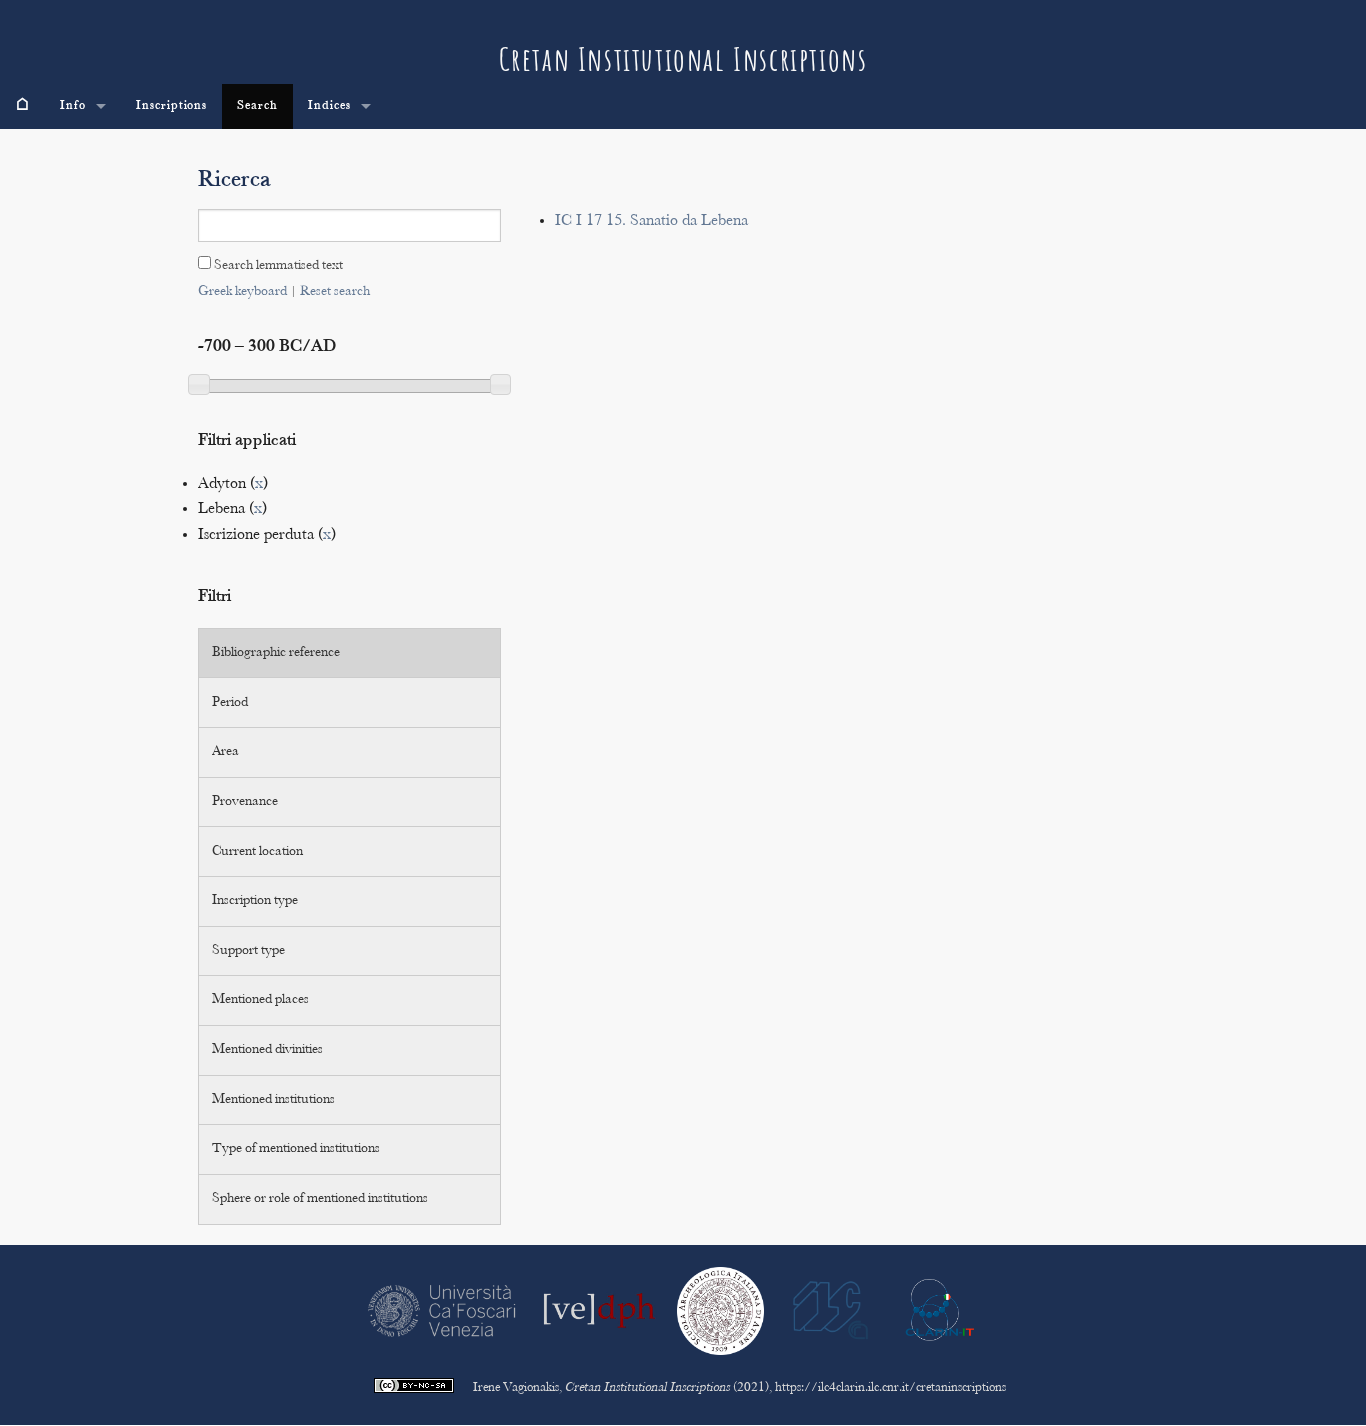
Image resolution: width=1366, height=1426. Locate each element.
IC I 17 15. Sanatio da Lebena (651, 221)
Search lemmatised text (277, 266)
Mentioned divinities (267, 1050)
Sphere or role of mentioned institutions (320, 1199)
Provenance (245, 802)
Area (225, 752)
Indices (329, 106)
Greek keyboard (242, 292)
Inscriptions (172, 106)
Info (73, 106)
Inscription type (255, 901)
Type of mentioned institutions (296, 1149)
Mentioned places (260, 1000)
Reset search (335, 292)
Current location (257, 852)
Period (230, 703)
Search (257, 106)
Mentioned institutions (273, 1100)
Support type (248, 951)
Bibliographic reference (276, 653)
